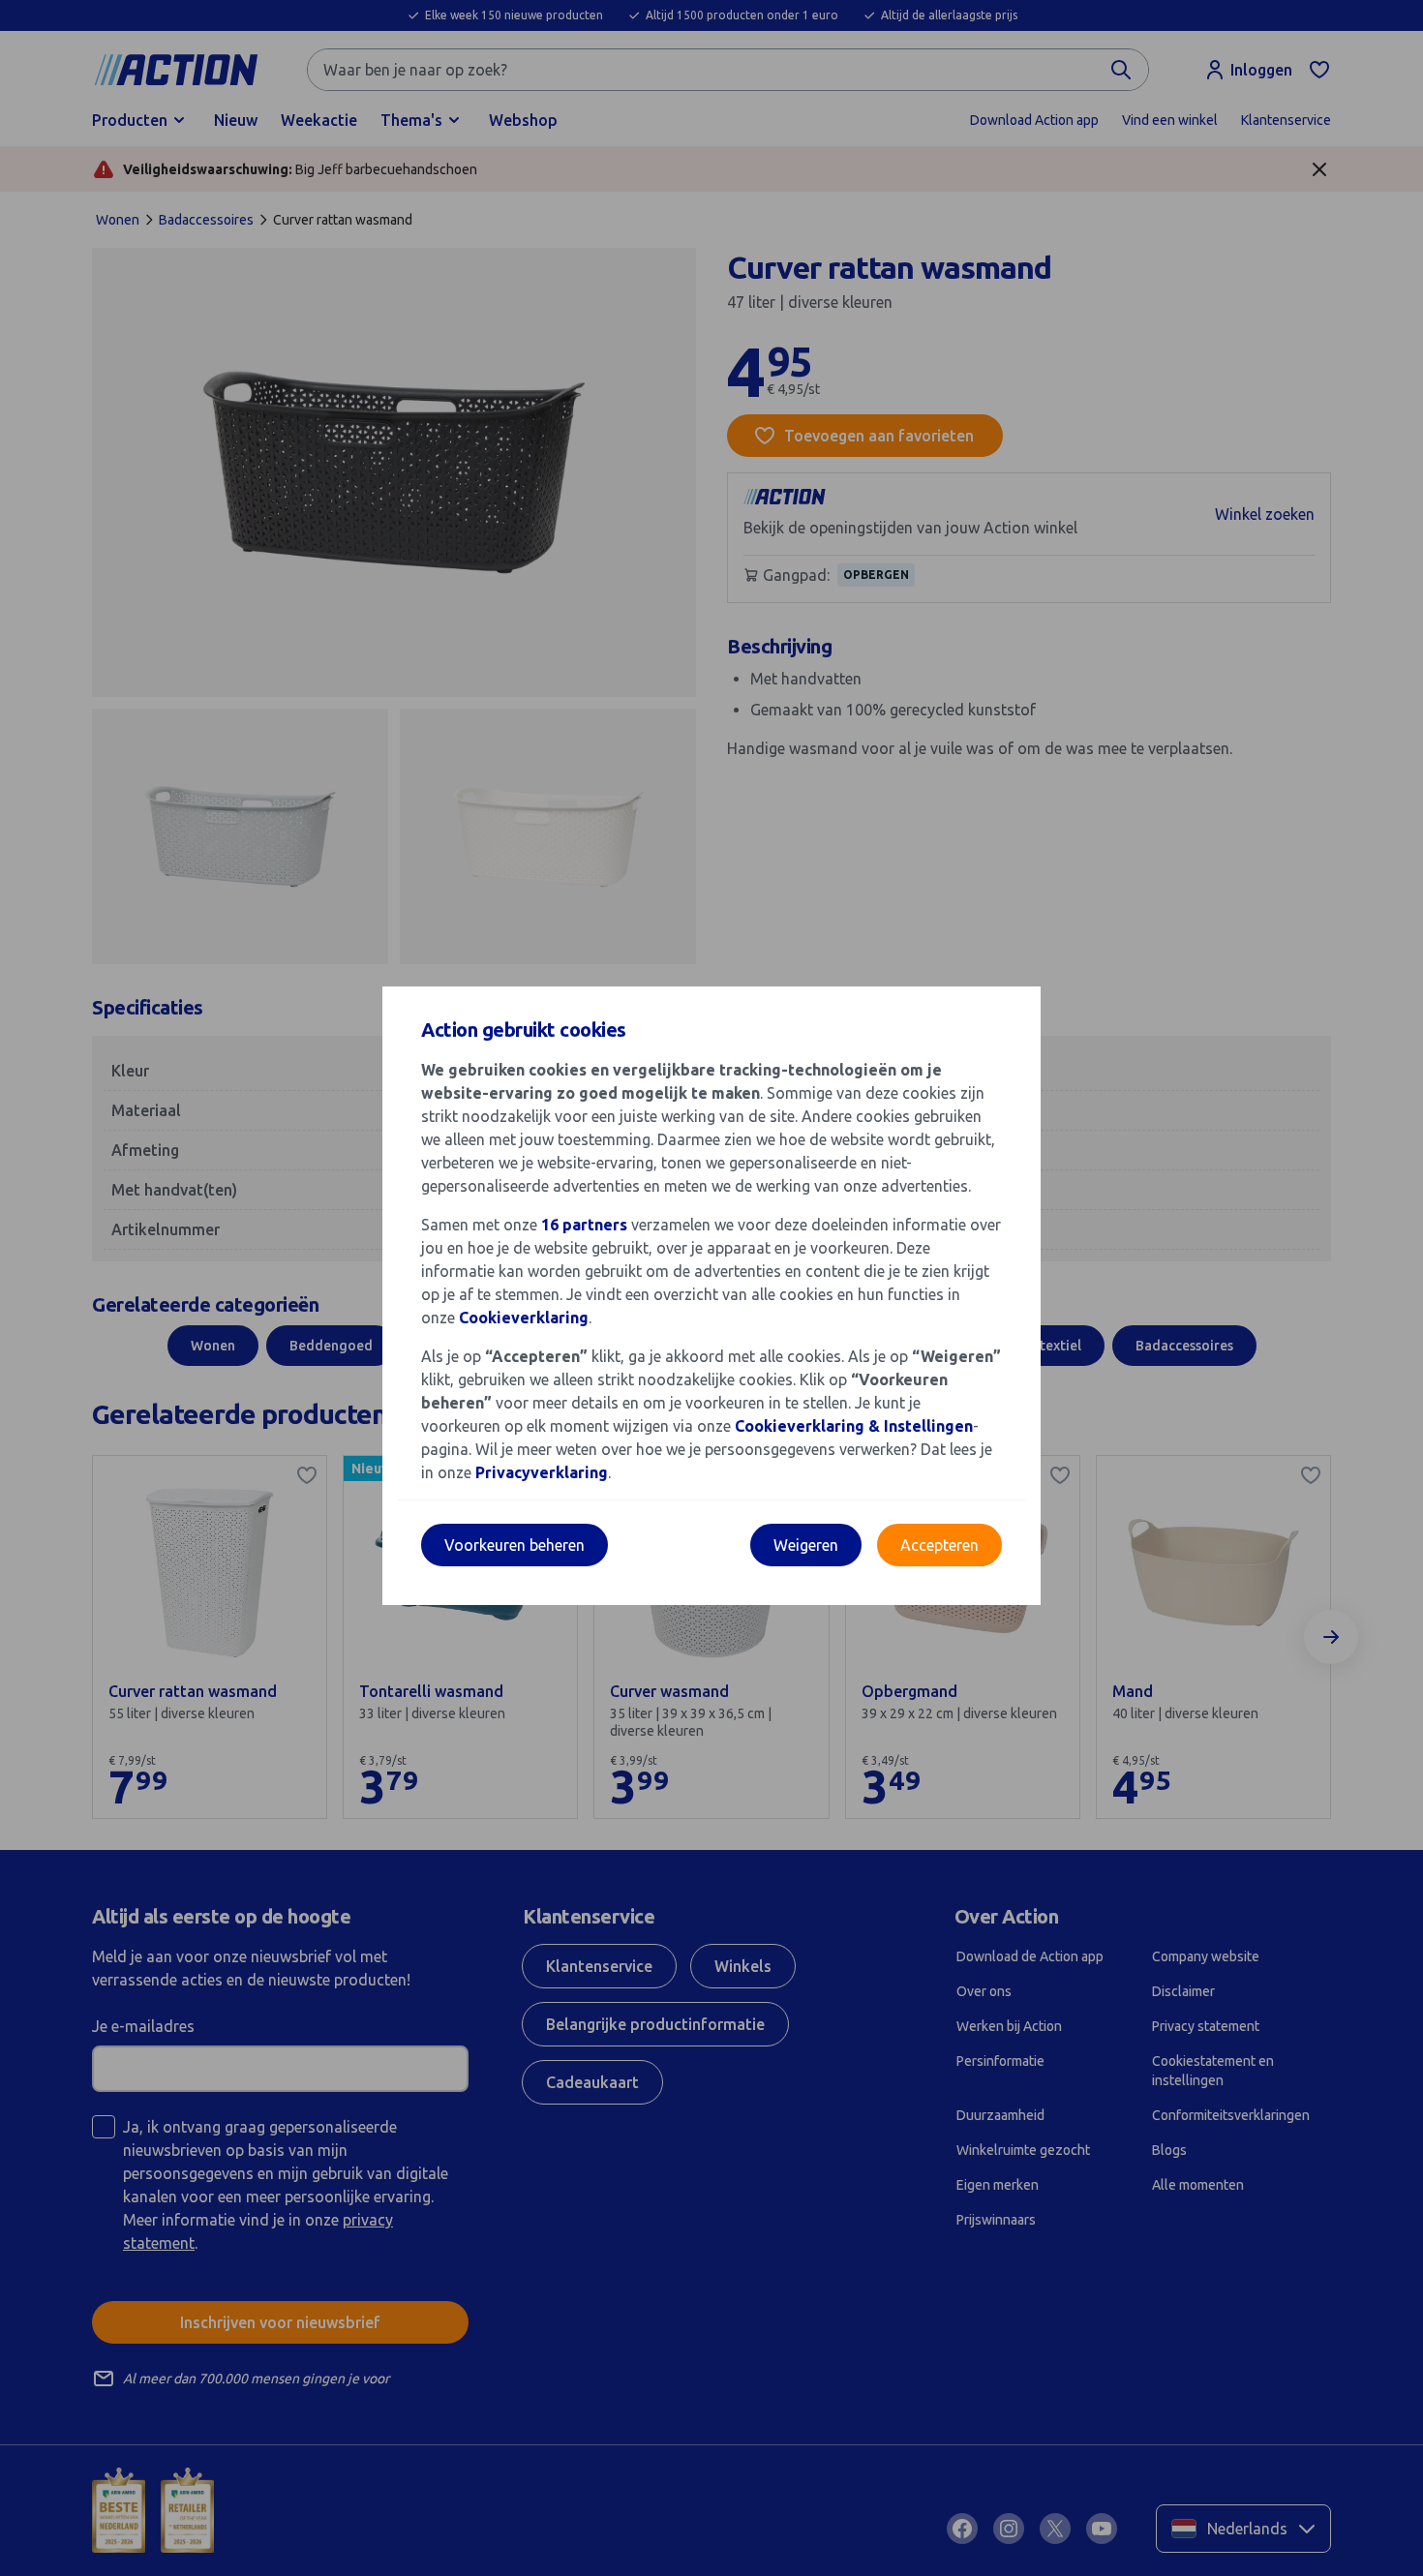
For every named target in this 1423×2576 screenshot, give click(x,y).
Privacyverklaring (542, 1472)
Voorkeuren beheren (515, 1545)
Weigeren (806, 1545)
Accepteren (939, 1545)
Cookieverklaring (524, 1318)
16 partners (584, 1225)
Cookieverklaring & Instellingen (854, 1426)
